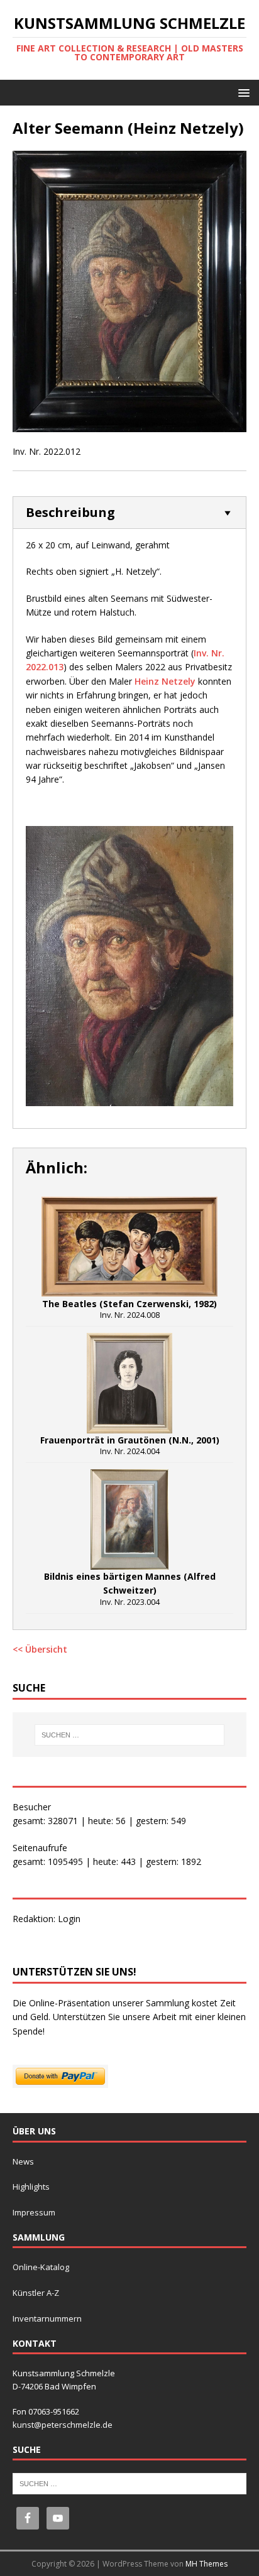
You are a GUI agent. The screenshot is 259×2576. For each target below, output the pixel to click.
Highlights (31, 2187)
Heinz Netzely (165, 681)
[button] (242, 92)
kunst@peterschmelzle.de (63, 2425)
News (23, 2161)
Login (69, 1919)
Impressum (34, 2212)
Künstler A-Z (36, 2293)
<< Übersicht (40, 1649)
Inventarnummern (47, 2318)
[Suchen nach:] (130, 1735)
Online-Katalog (41, 2267)
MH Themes (207, 2564)
